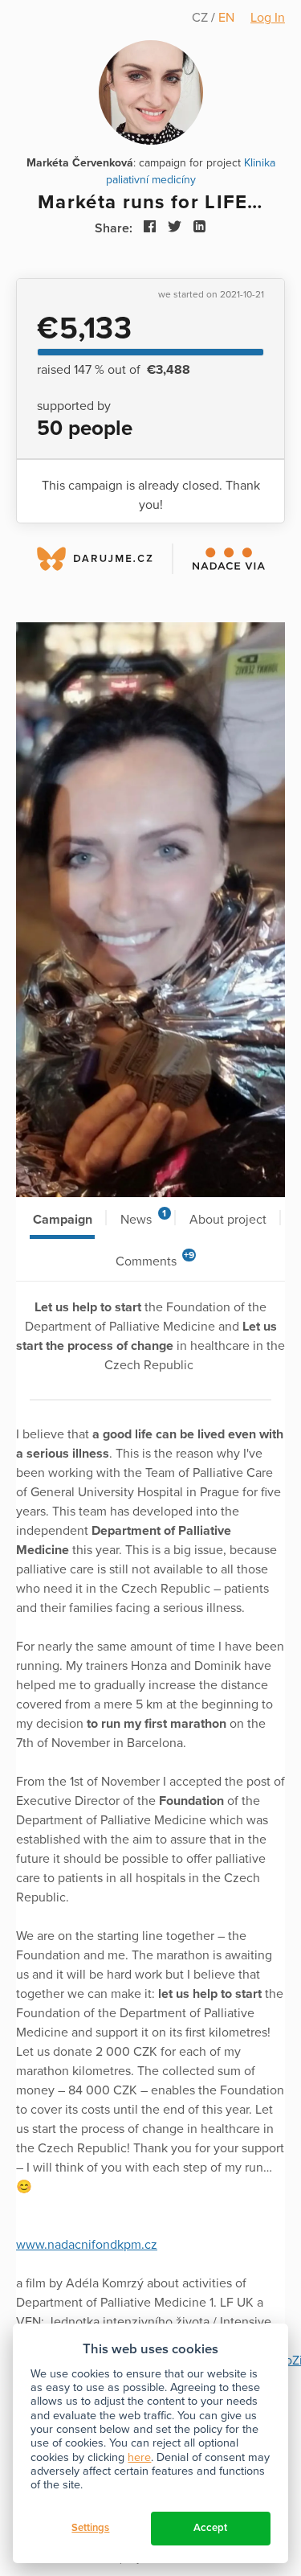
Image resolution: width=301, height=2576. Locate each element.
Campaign (63, 1220)
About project (228, 1220)
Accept (210, 2528)
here (139, 2457)
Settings (90, 2528)
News (143, 1218)
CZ (201, 18)
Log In (268, 18)
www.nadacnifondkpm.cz (87, 2245)
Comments (155, 1259)
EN (226, 18)
